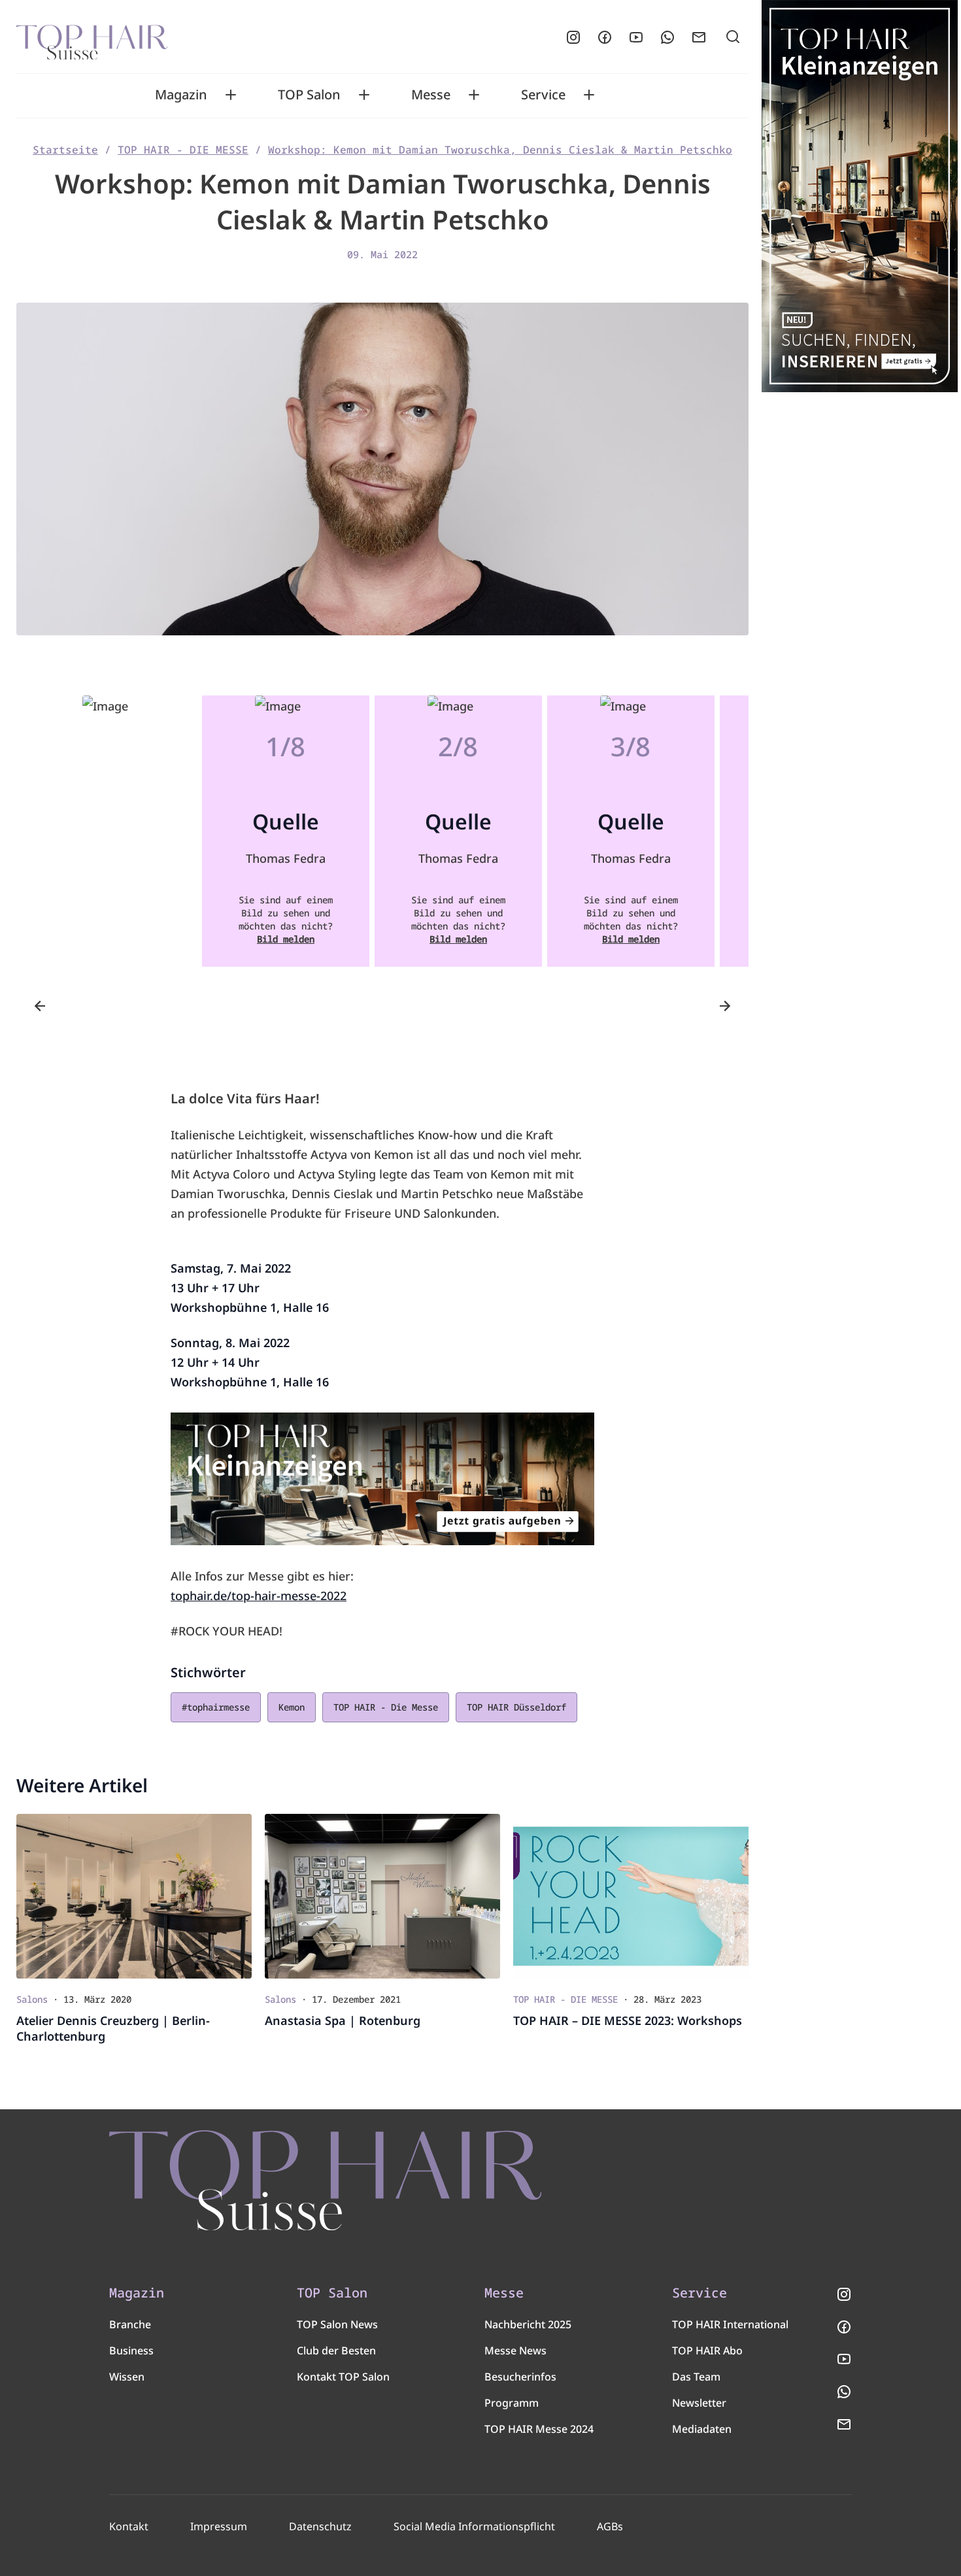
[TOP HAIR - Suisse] (326, 2181)
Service (543, 95)
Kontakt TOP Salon (343, 2377)
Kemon (292, 1707)
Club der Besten (336, 2350)
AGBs (610, 2526)
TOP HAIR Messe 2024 (539, 2429)
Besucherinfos (520, 2377)
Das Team (696, 2377)
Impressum (219, 2526)
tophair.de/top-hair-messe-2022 (259, 1596)
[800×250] (382, 1479)
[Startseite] (92, 37)
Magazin (181, 95)
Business (131, 2350)
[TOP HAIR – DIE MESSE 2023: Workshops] (631, 1897)
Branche (130, 2324)
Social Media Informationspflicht (474, 2526)
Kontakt (129, 2526)
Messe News (515, 2350)
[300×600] (860, 196)
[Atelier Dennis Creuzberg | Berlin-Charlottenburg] (134, 1897)
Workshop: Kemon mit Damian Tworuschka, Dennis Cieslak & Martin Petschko (500, 150)
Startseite (65, 150)
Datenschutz (320, 2526)
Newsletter (699, 2403)
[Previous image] (40, 1006)
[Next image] (725, 1006)
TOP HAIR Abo (707, 2350)
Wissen (127, 2377)
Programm (512, 2403)
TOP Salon (309, 95)
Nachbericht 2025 (528, 2324)
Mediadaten (702, 2429)
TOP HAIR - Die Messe (386, 1707)
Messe (431, 95)
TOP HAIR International (730, 2324)
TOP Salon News (337, 2324)
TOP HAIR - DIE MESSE (183, 150)
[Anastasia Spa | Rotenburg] (382, 1897)
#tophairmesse (216, 1707)
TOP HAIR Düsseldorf (516, 1707)
